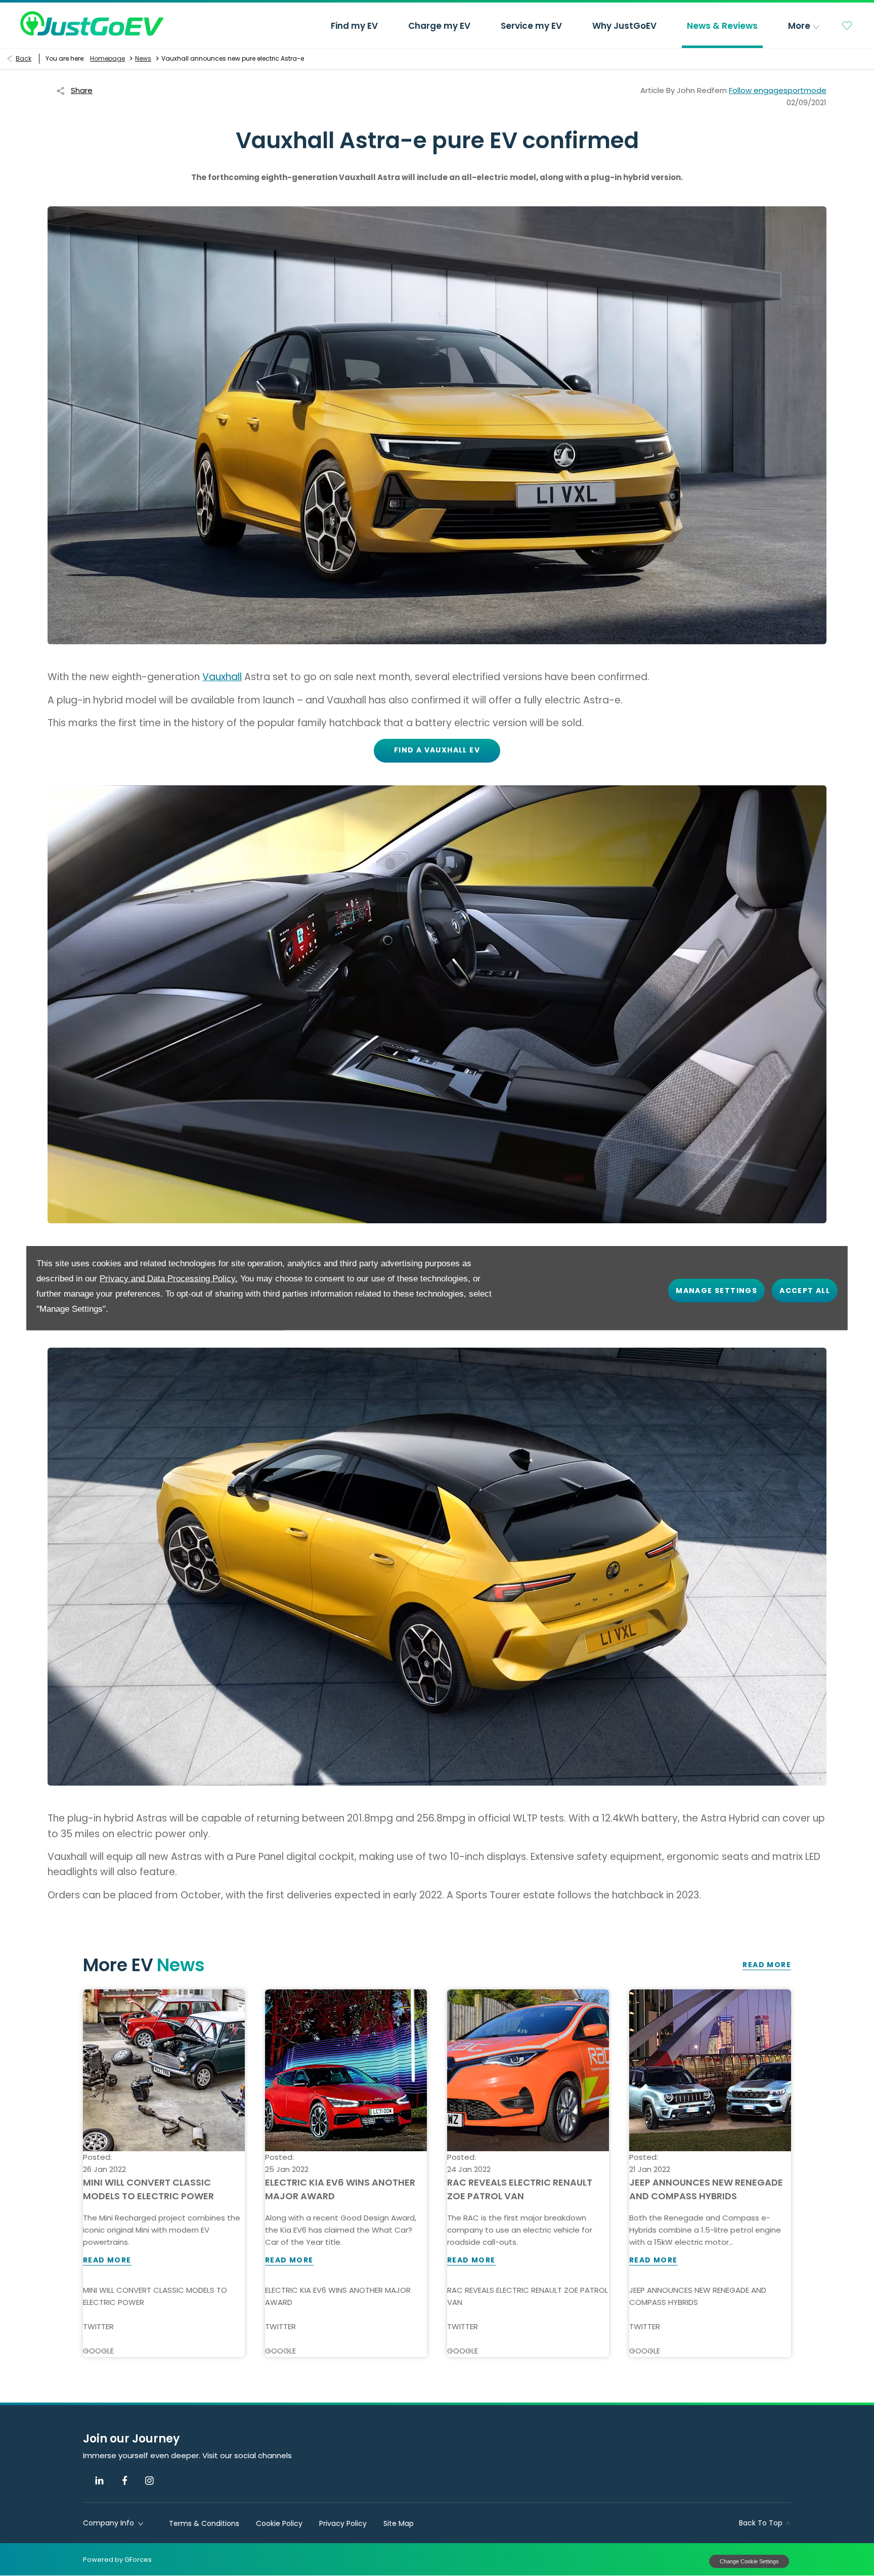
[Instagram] (149, 2481)
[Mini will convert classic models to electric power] (164, 2070)
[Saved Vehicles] (847, 25)
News (143, 58)
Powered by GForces (117, 2560)
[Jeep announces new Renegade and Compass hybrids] (710, 2070)
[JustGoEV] (92, 23)
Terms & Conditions (204, 2523)
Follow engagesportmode (778, 90)
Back (24, 58)
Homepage (107, 58)
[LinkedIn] (99, 2481)
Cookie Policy (279, 2523)
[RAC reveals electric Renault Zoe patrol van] (528, 2070)
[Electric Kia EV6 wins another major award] (346, 2070)
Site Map (399, 2523)
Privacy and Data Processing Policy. (169, 1279)
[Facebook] (125, 2481)
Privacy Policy (343, 2523)
